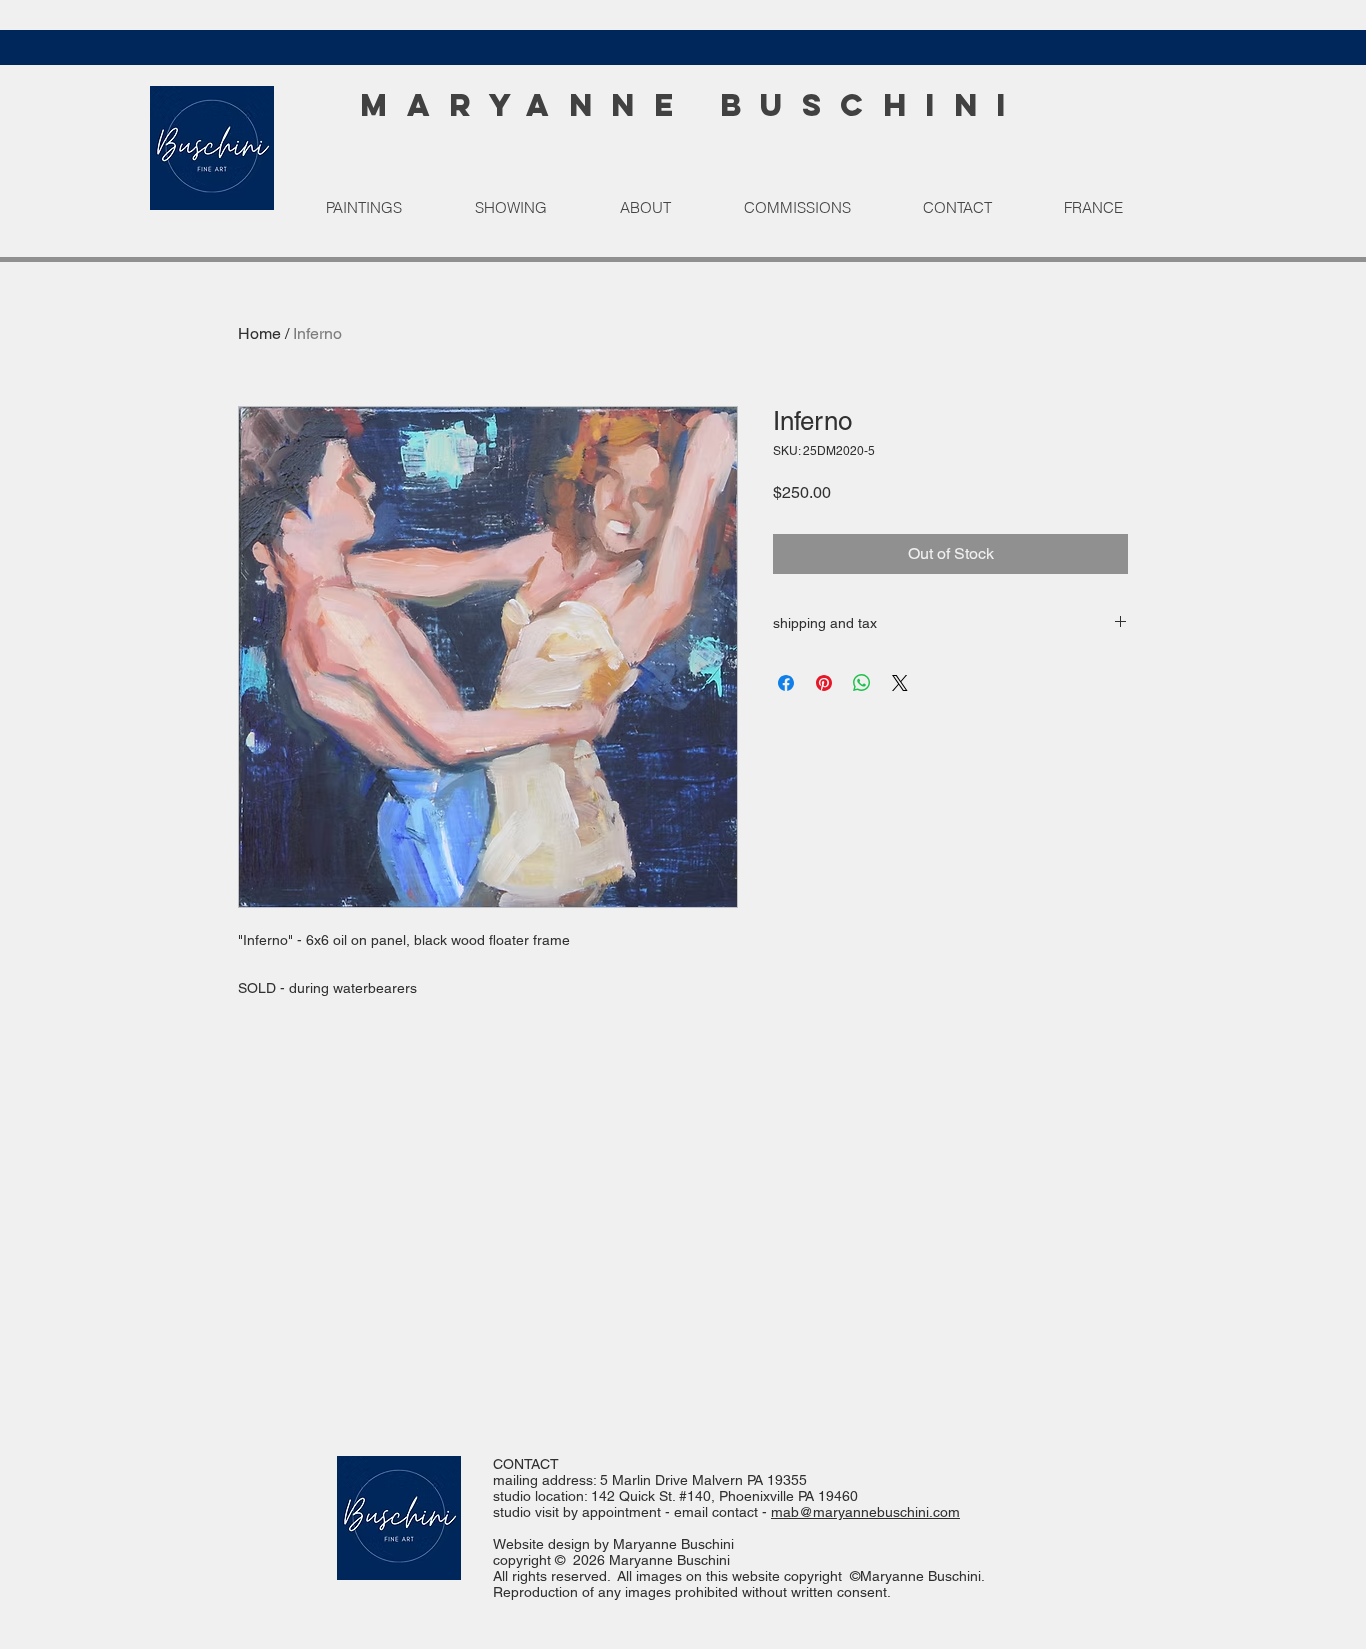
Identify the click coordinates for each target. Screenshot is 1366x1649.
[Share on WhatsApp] (862, 683)
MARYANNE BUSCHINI (692, 105)
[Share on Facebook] (786, 683)
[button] (385, 208)
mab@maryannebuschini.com (865, 1512)
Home (259, 333)
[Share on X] (900, 683)
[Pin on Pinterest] (824, 683)
